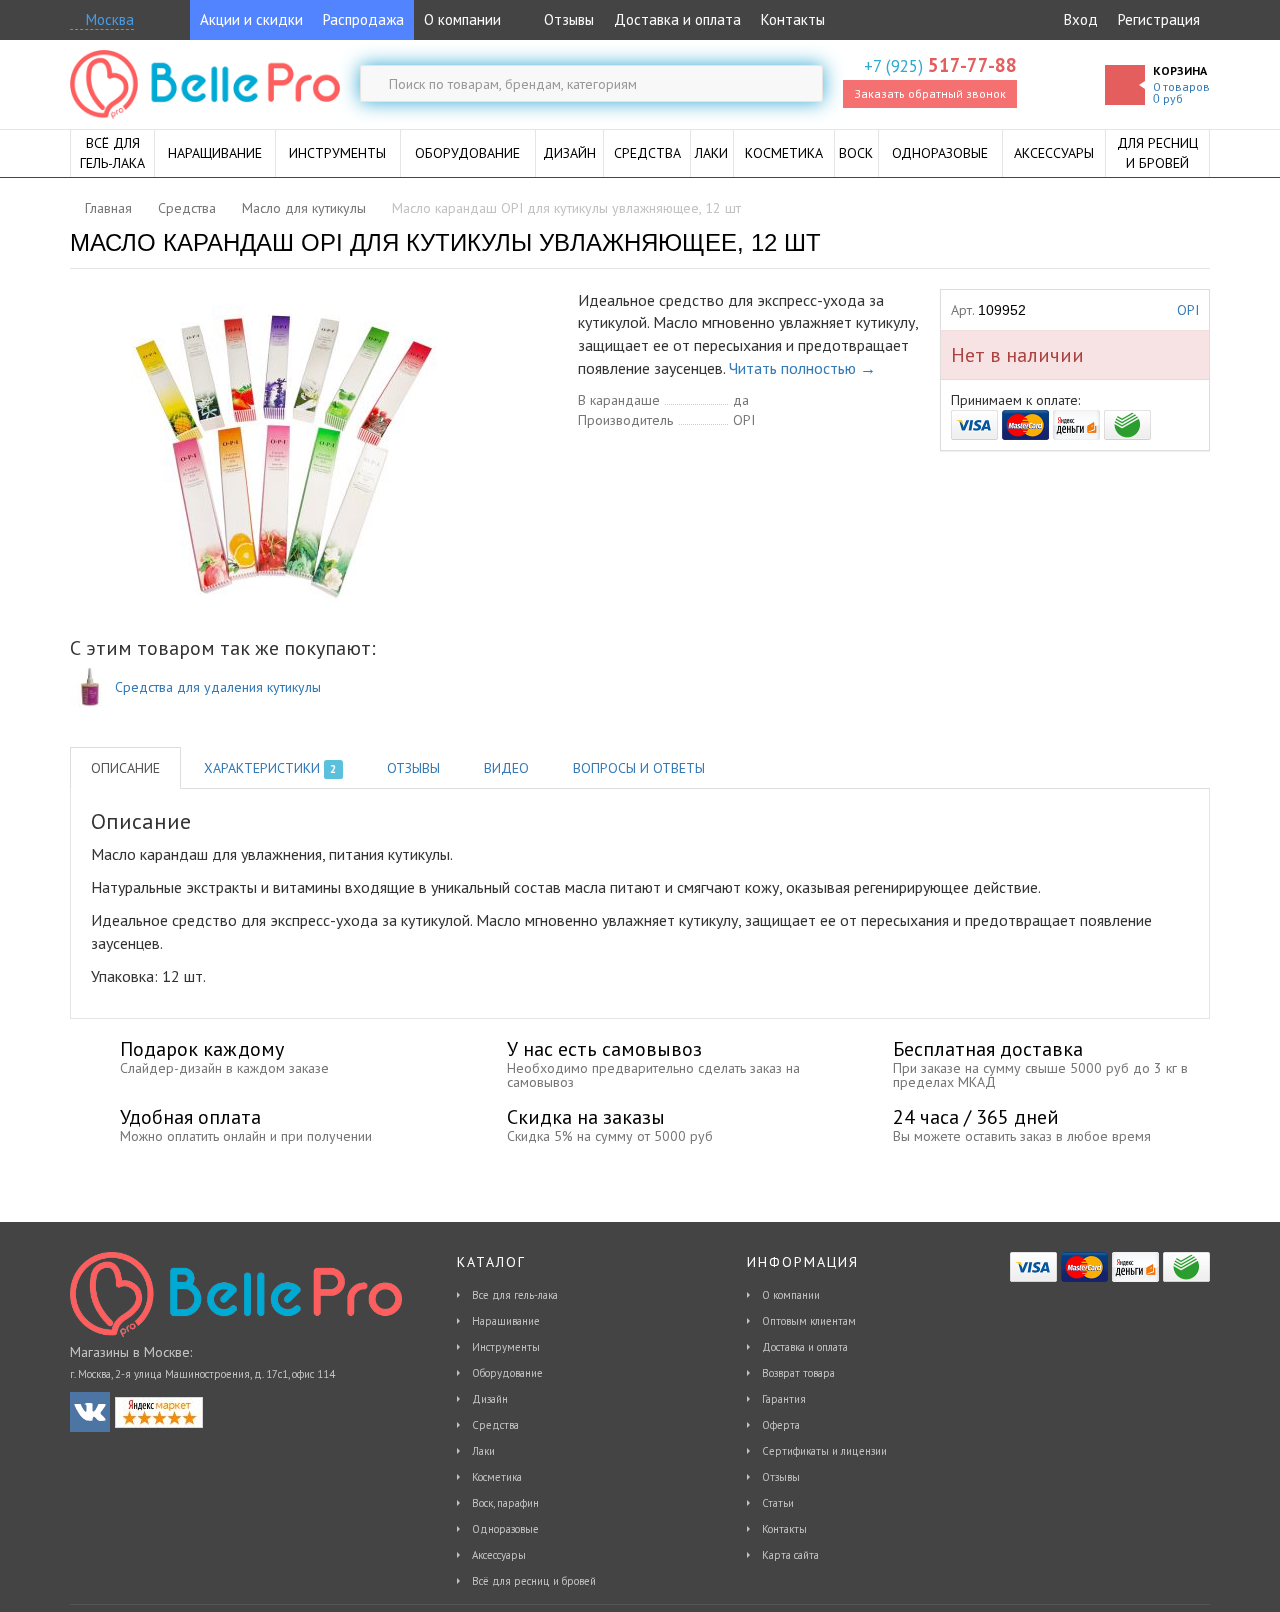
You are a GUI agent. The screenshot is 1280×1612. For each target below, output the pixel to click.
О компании (462, 19)
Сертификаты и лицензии (824, 1451)
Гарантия (784, 1399)
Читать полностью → (802, 368)
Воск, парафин (505, 1503)
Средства (495, 1425)
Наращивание (506, 1321)
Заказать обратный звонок (930, 93)
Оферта (781, 1425)
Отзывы (567, 19)
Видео (506, 768)
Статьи (778, 1503)
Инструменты (506, 1347)
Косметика (497, 1477)
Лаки (483, 1451)
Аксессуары (499, 1555)
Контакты (793, 19)
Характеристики (270, 768)
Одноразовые (505, 1529)
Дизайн (490, 1399)
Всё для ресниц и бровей (534, 1581)
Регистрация (1159, 19)
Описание (125, 768)
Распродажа (363, 19)
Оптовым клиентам (809, 1321)
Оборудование (507, 1373)
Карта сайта (790, 1555)
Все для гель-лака (515, 1295)
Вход (1081, 19)
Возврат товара (798, 1373)
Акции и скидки (251, 19)
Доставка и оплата (677, 19)
